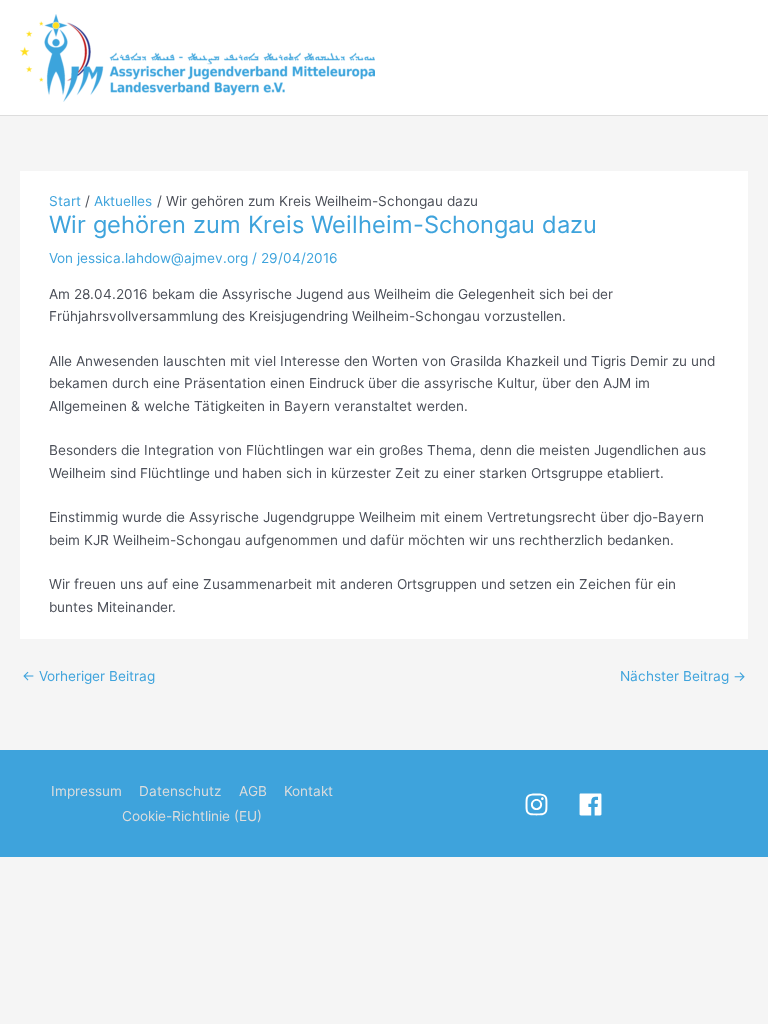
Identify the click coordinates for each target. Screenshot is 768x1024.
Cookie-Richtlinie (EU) (192, 816)
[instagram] (549, 804)
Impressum (86, 791)
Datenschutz (180, 791)
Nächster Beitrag (683, 676)
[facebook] (603, 804)
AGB (253, 791)
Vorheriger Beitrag (88, 676)
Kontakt (308, 791)
